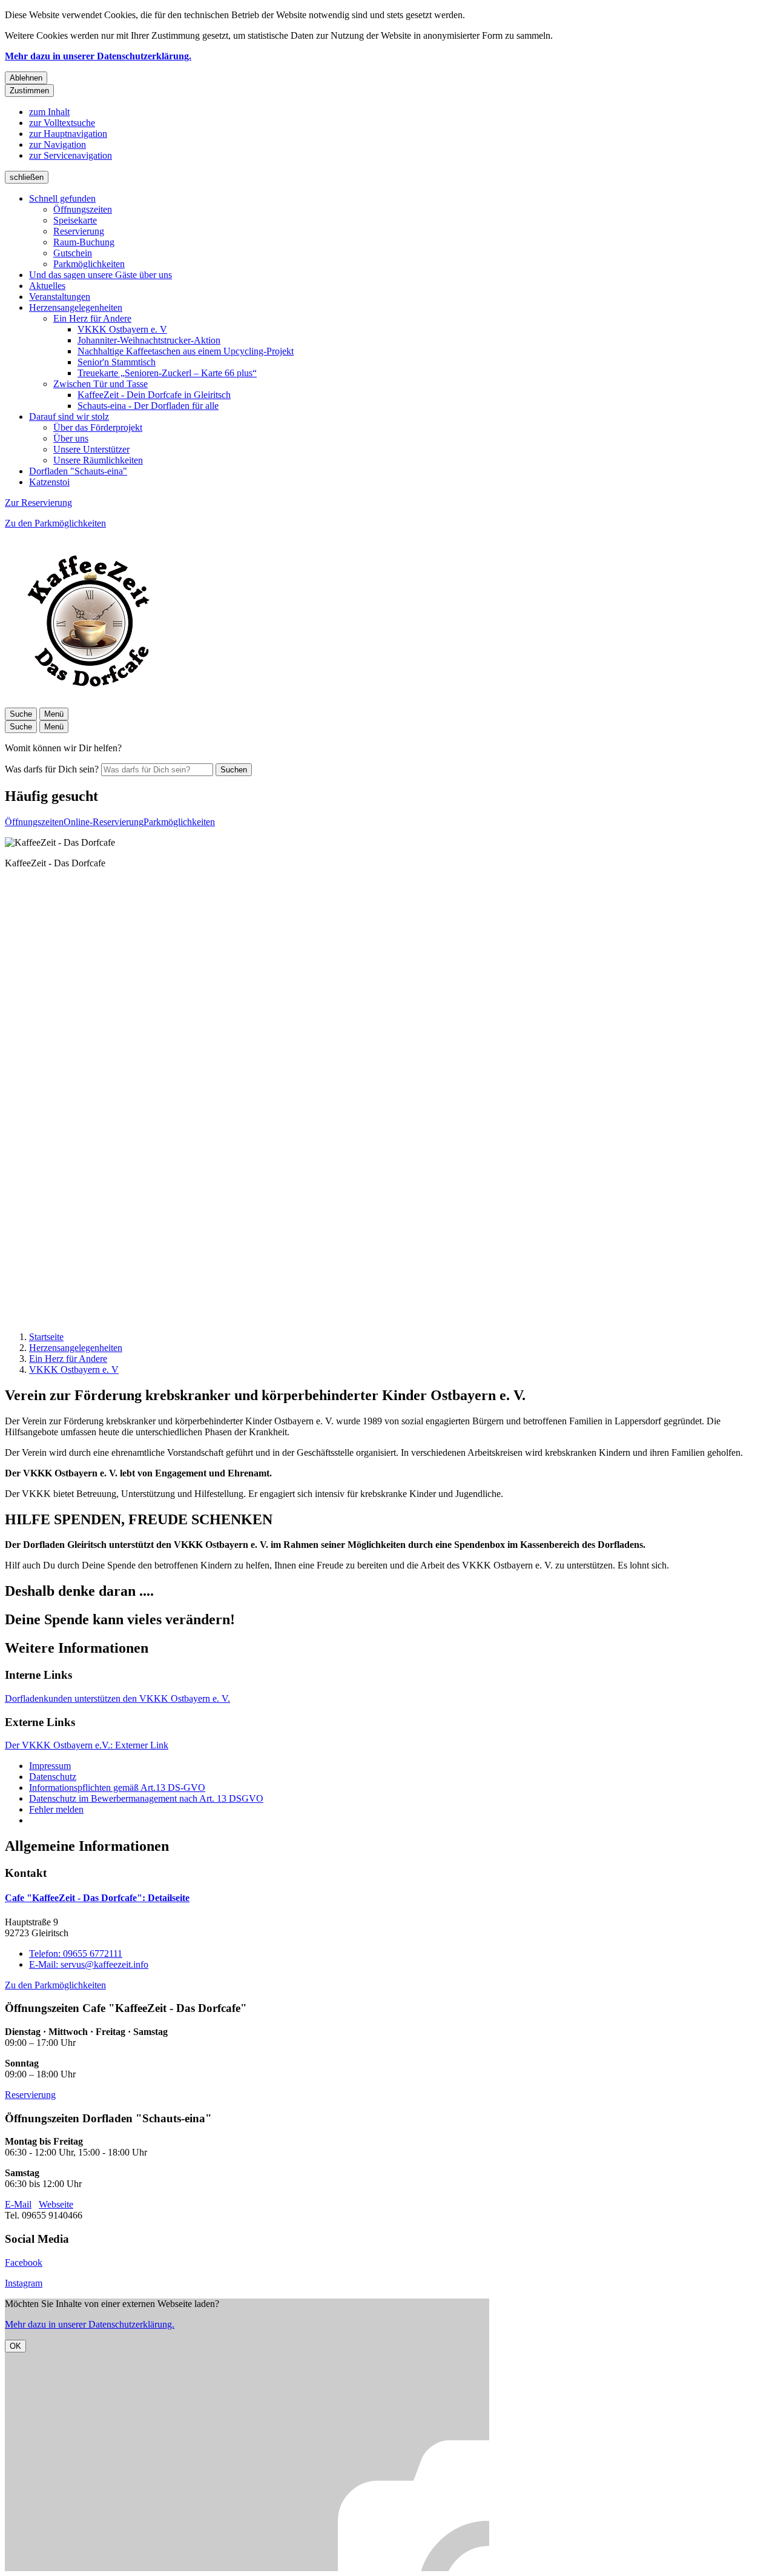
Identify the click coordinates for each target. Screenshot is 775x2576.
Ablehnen (26, 78)
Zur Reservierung (38, 503)
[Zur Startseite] (90, 702)
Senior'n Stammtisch (117, 362)
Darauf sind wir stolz (69, 417)
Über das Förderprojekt (98, 427)
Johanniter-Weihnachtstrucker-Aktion (149, 340)
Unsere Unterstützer (91, 449)
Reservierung (79, 231)
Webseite (56, 2204)
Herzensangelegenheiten (76, 307)
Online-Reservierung (104, 822)
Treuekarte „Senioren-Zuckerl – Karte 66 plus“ (167, 373)
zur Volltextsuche (62, 123)
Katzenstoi (49, 482)
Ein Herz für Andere (92, 318)
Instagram (24, 2283)
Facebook (24, 2262)
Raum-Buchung (84, 242)
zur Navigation (58, 144)
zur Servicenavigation (71, 155)
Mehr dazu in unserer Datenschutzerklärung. (98, 56)
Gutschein (73, 253)
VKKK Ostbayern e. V (122, 329)
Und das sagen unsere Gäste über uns (101, 275)
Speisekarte (75, 220)
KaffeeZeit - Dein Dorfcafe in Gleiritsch (154, 395)
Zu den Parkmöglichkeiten (55, 523)
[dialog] (387, 2435)
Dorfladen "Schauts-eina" (78, 471)
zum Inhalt (49, 112)
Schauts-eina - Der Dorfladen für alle (148, 406)
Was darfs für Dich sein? (52, 769)
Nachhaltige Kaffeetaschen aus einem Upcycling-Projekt (186, 351)
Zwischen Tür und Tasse (101, 384)
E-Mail (18, 2204)
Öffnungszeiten (83, 209)
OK (15, 2346)
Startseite (46, 1337)
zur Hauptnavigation (68, 134)
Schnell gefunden (62, 198)
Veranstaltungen (60, 297)
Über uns (71, 438)
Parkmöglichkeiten (89, 264)
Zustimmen (29, 91)
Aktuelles (47, 286)
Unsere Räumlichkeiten (98, 460)
